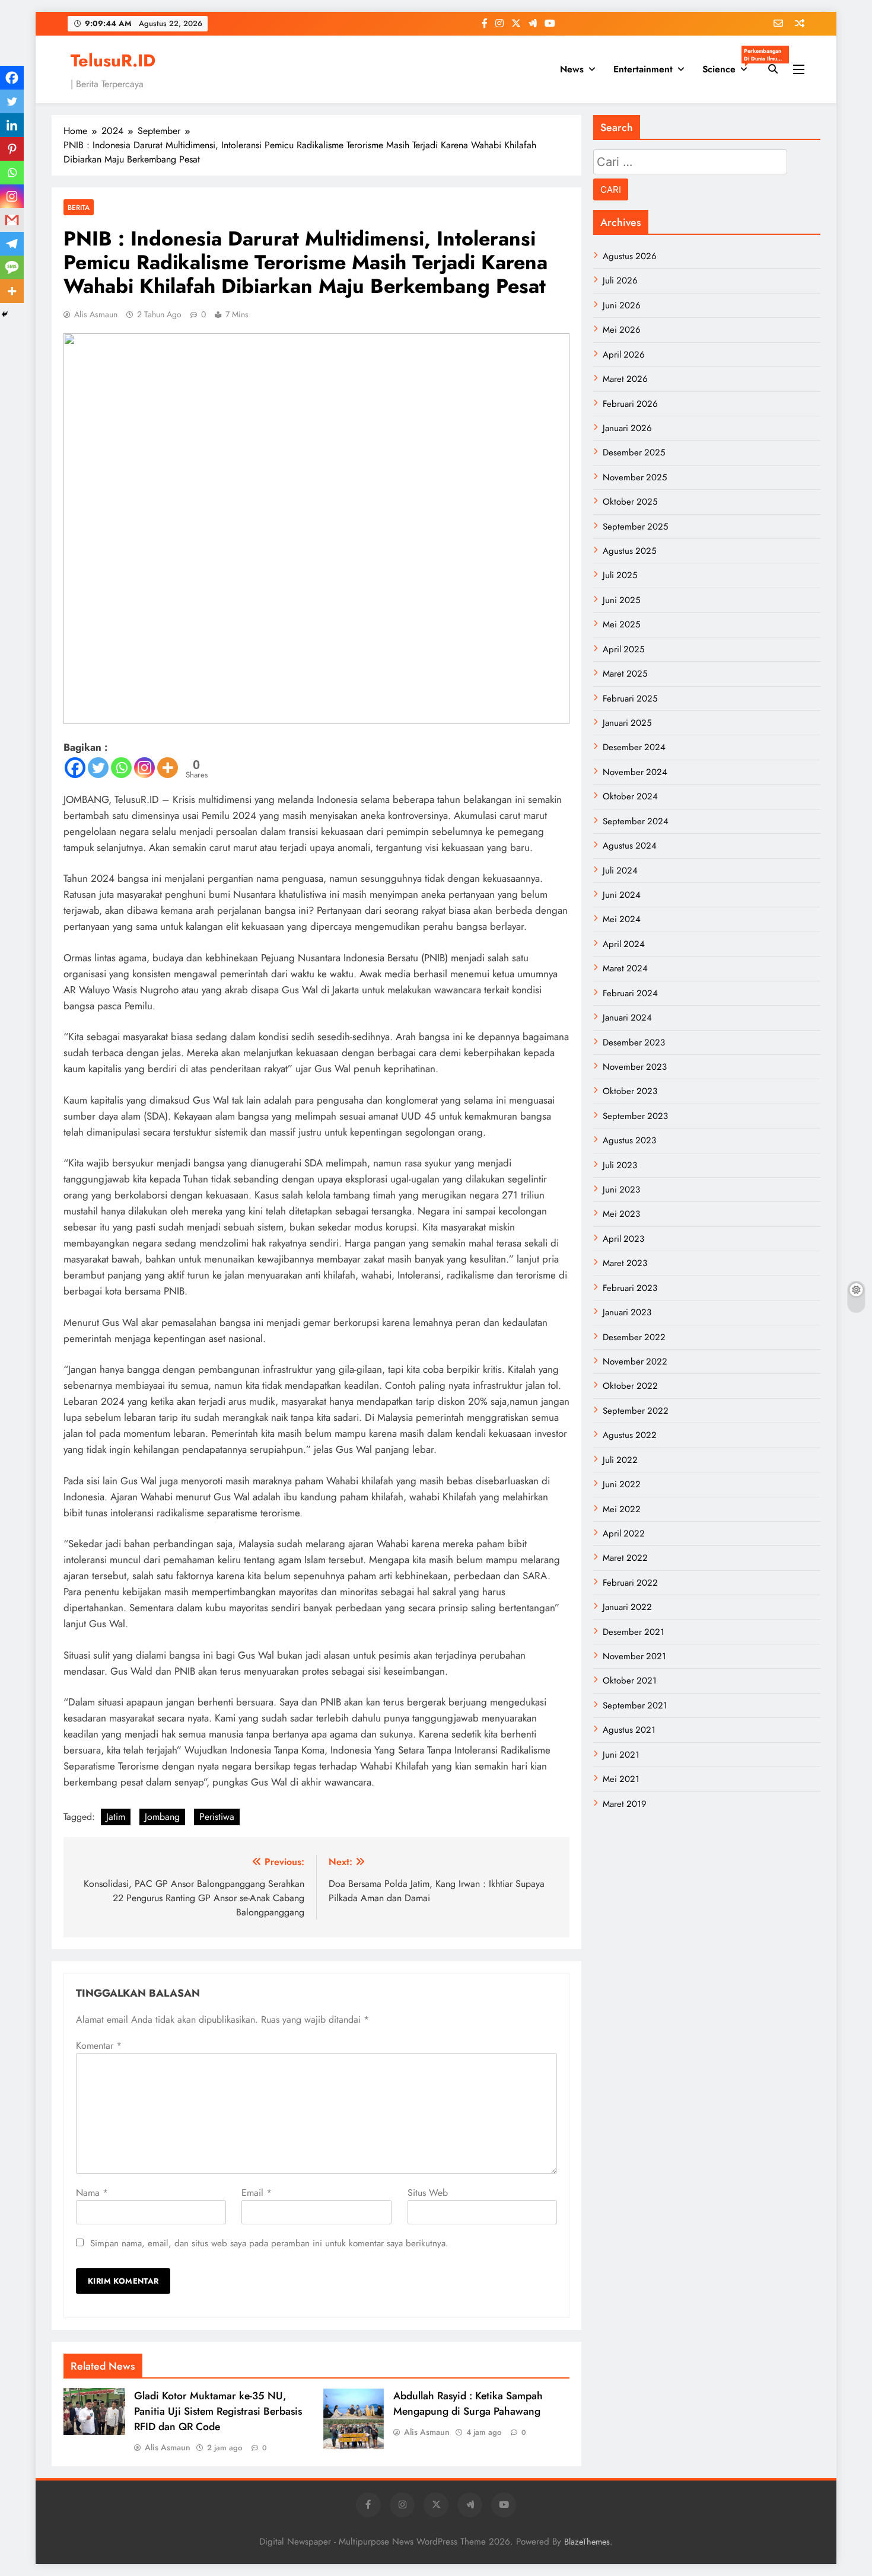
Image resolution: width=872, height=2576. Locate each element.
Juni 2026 (622, 305)
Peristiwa (217, 1817)
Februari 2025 (630, 699)
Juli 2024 (620, 871)
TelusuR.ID (113, 60)
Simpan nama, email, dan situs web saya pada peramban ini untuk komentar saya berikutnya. (269, 2243)
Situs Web (428, 2193)
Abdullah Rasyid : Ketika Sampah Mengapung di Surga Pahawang (468, 2403)
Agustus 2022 (630, 1435)
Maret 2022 (625, 1558)
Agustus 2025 (629, 551)
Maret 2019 (625, 1804)
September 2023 (635, 1116)
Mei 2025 (621, 624)
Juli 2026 (620, 280)
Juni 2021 (621, 1755)
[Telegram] (12, 244)
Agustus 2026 (630, 256)
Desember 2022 (634, 1337)
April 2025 (623, 649)
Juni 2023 (621, 1190)
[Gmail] (12, 220)
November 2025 (635, 477)
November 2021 (634, 1656)
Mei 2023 (621, 1214)
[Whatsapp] (121, 768)
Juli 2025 (620, 575)
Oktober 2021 (630, 1681)
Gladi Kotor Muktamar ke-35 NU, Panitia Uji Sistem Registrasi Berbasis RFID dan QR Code (218, 2411)
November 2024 (635, 772)
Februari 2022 (630, 1583)
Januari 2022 (627, 1607)
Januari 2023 (627, 1312)
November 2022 (635, 1362)
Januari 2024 (627, 1018)
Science (729, 66)
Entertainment (643, 69)
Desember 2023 (634, 1042)
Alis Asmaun (96, 314)
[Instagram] (144, 768)
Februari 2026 (630, 404)
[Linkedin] (12, 125)
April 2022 (624, 1534)
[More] (168, 768)
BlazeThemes (587, 2542)
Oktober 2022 (630, 1386)
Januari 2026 (627, 428)
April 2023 (623, 1239)
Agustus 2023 (629, 1140)
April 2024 (624, 944)
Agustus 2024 (630, 846)
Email (257, 2193)
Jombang (162, 1817)
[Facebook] (75, 768)
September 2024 (636, 821)
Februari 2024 (630, 993)
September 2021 (635, 1705)
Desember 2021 (634, 1632)
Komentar (99, 2046)
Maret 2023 (625, 1263)
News (572, 69)
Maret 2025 (625, 674)
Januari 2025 (627, 723)
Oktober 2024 (630, 796)
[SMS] (12, 267)
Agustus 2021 (629, 1730)
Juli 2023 (620, 1165)
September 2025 (635, 527)
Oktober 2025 (630, 502)
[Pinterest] (12, 149)
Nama (92, 2193)
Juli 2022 (620, 1460)
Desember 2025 (634, 452)
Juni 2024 (622, 895)
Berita (79, 207)
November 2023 (635, 1067)
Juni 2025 (621, 600)
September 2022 (636, 1411)
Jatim (116, 1817)
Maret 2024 (625, 968)
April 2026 (624, 355)
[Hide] (5, 314)
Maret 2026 (625, 379)
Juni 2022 (622, 1484)
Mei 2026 (622, 330)
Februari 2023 (630, 1288)
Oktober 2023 (630, 1091)
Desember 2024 (634, 747)
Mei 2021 (621, 1779)
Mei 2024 (622, 919)
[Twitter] (98, 768)
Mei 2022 (622, 1509)
